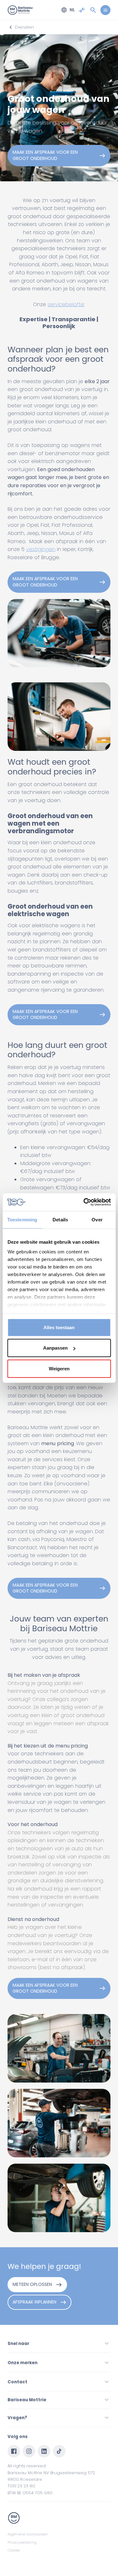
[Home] (20, 10)
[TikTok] (59, 2451)
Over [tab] (97, 1219)
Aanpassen (55, 1348)
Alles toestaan (59, 1327)
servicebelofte (66, 304)
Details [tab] (60, 1219)
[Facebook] (14, 2451)
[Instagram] (29, 2451)
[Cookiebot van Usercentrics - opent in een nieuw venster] (84, 1202)
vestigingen (41, 549)
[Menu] (105, 10)
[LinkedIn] (44, 2451)
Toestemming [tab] (22, 1219)
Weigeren (59, 1368)
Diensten (25, 27)
